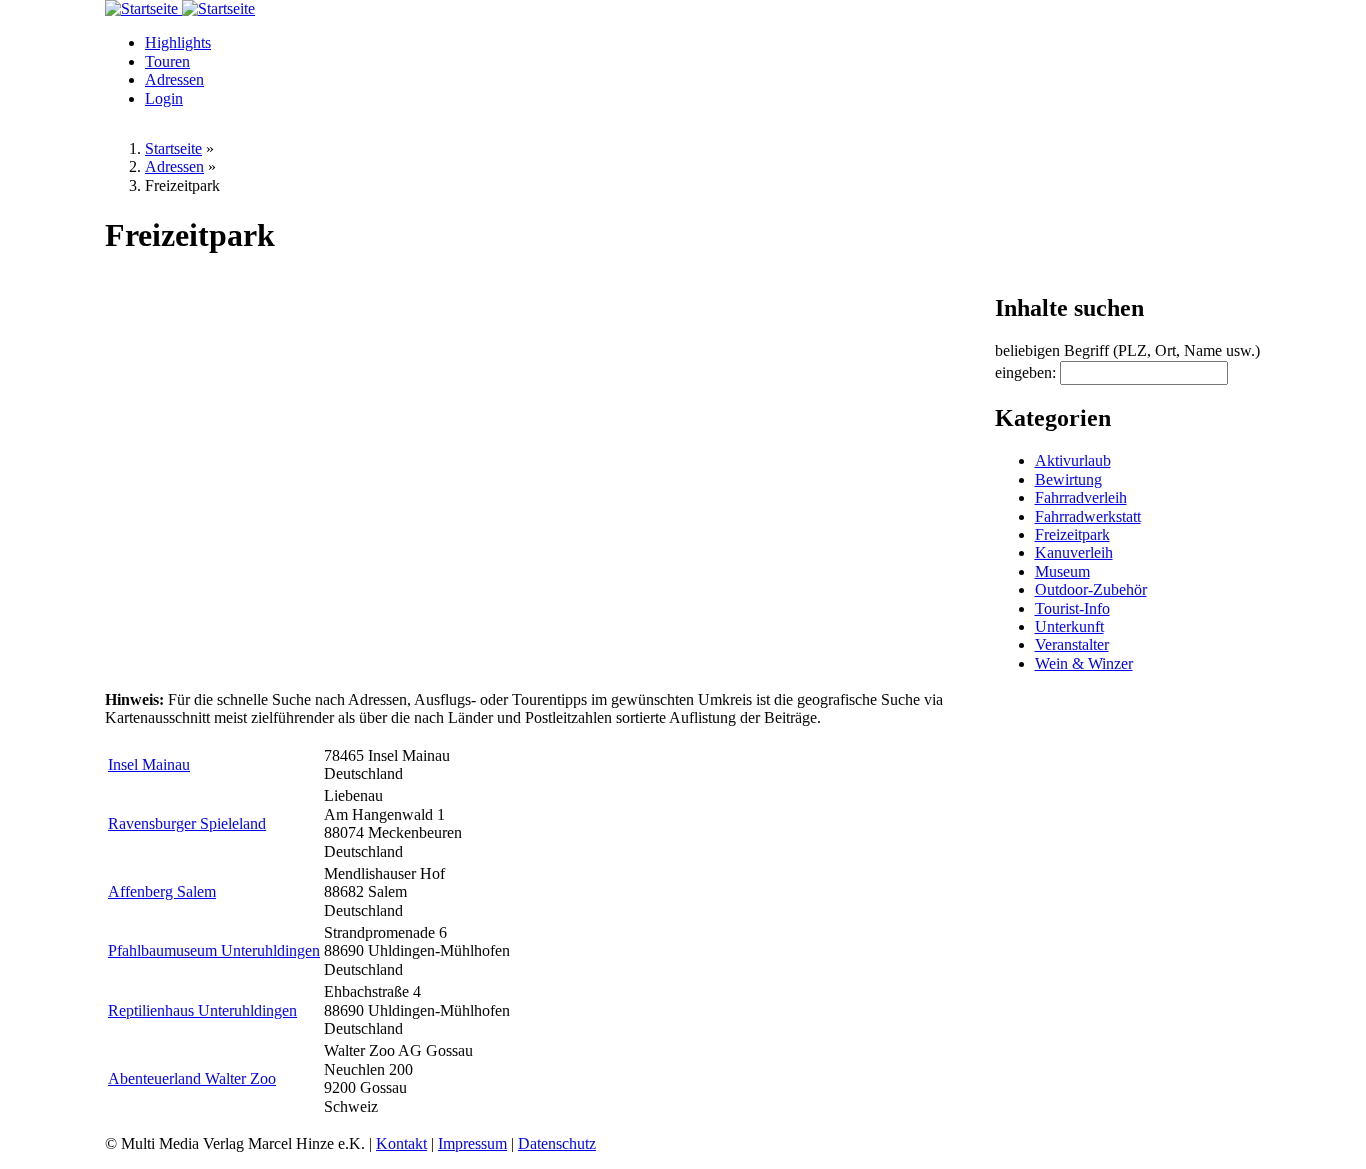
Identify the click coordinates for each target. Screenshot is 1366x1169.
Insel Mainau (149, 764)
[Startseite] (143, 8)
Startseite (173, 148)
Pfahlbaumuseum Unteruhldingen (214, 950)
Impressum (472, 1143)
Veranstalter (1072, 644)
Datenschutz (557, 1143)
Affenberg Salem (162, 891)
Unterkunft (1069, 626)
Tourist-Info (1072, 608)
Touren (167, 61)
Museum (1062, 571)
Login (164, 98)
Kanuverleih (1074, 552)
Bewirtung (1068, 479)
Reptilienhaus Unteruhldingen (202, 1010)
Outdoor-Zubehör (1091, 589)
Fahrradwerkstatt (1088, 516)
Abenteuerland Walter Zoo (192, 1078)
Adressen (174, 79)
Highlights (178, 42)
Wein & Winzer (1084, 663)
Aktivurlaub (1073, 460)
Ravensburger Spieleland (187, 823)
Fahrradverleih (1081, 497)
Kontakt (401, 1143)
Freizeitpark (1072, 534)
